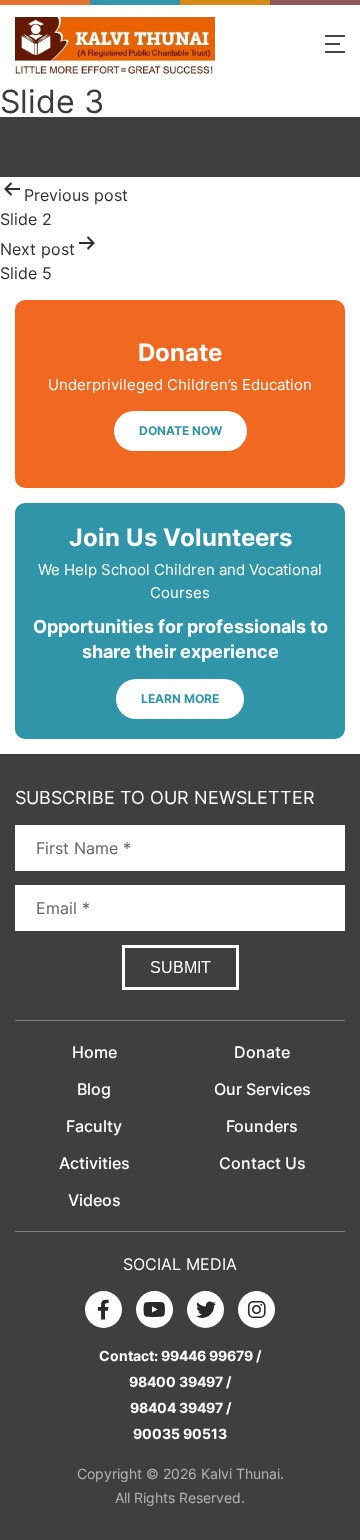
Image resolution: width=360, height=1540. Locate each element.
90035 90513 (180, 1433)
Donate (262, 1052)
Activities (94, 1163)
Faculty (94, 1126)
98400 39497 (176, 1381)
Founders (262, 1126)
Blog (94, 1089)
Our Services (262, 1089)
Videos (94, 1200)
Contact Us (262, 1163)
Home (94, 1052)
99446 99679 (207, 1355)
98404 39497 (176, 1407)
